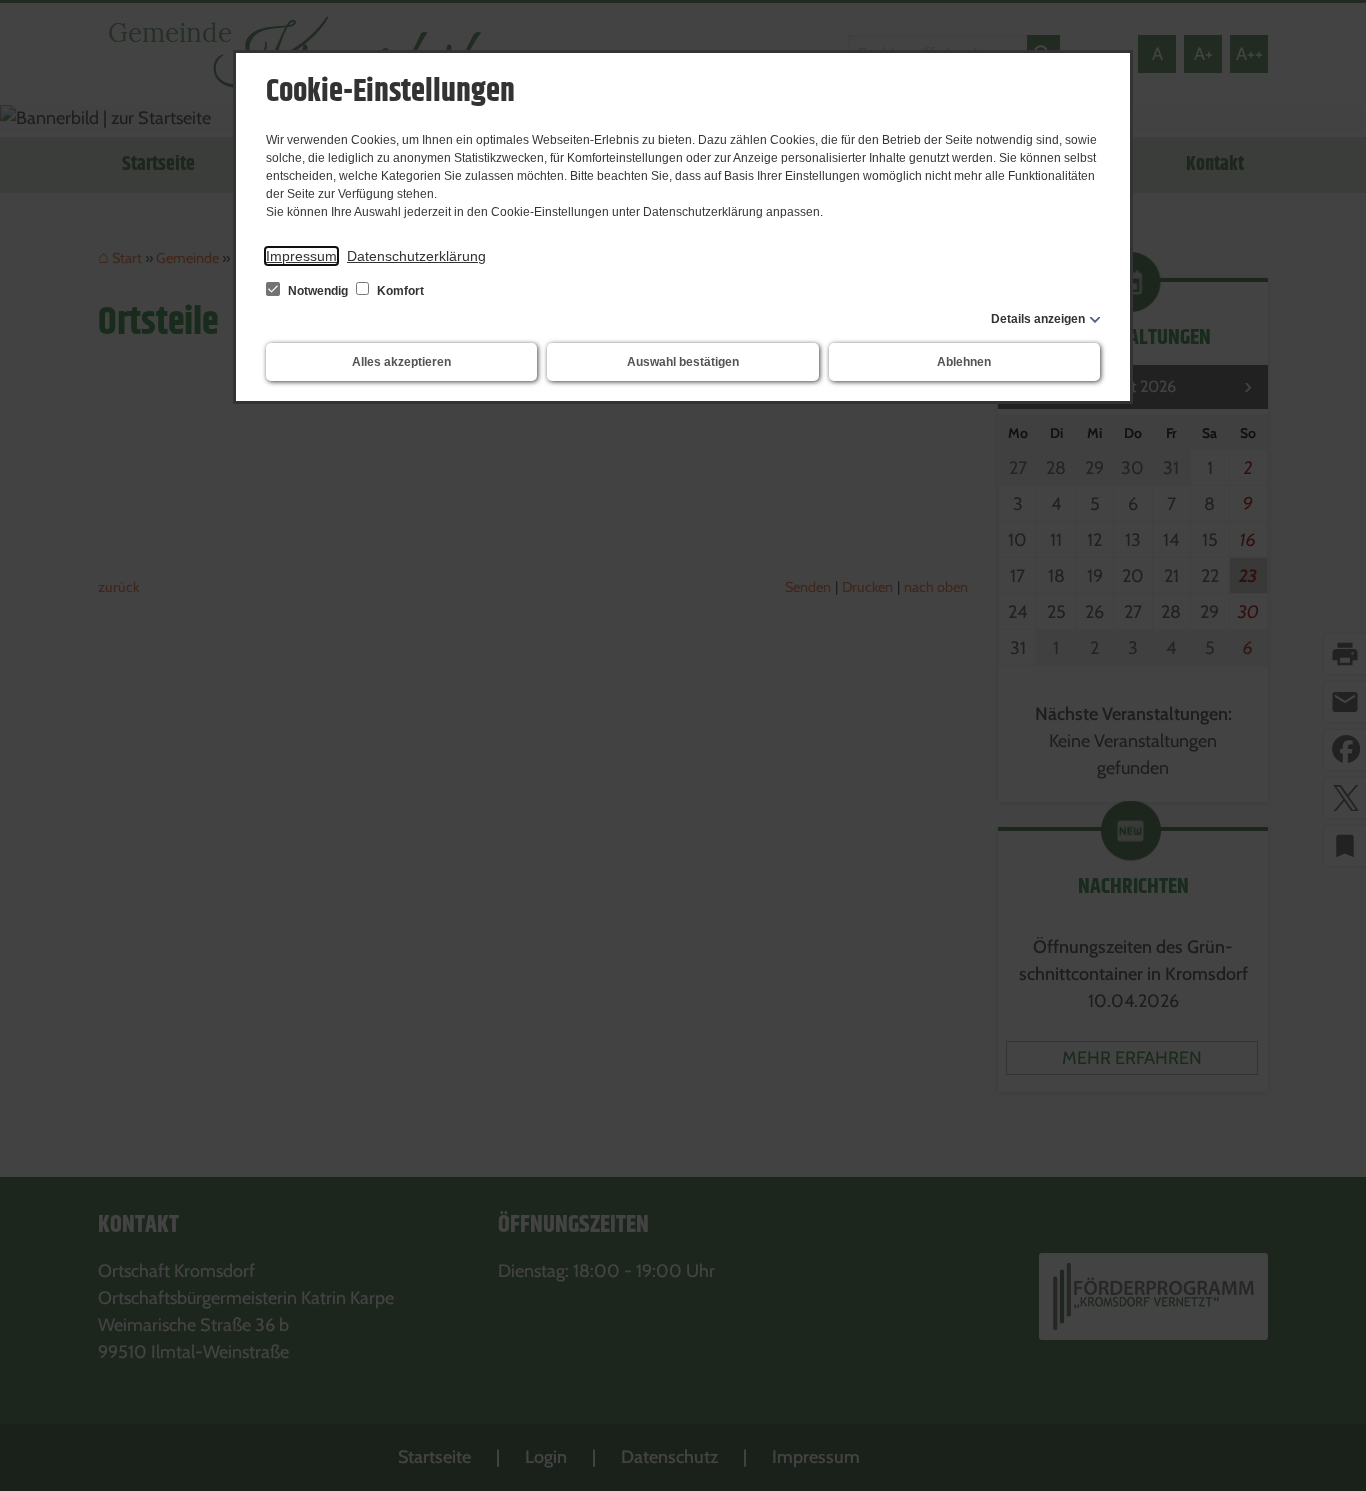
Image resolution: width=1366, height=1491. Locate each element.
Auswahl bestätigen (683, 362)
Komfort (399, 291)
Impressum (301, 256)
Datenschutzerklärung (416, 256)
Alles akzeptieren (401, 362)
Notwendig (318, 291)
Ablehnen (964, 362)
